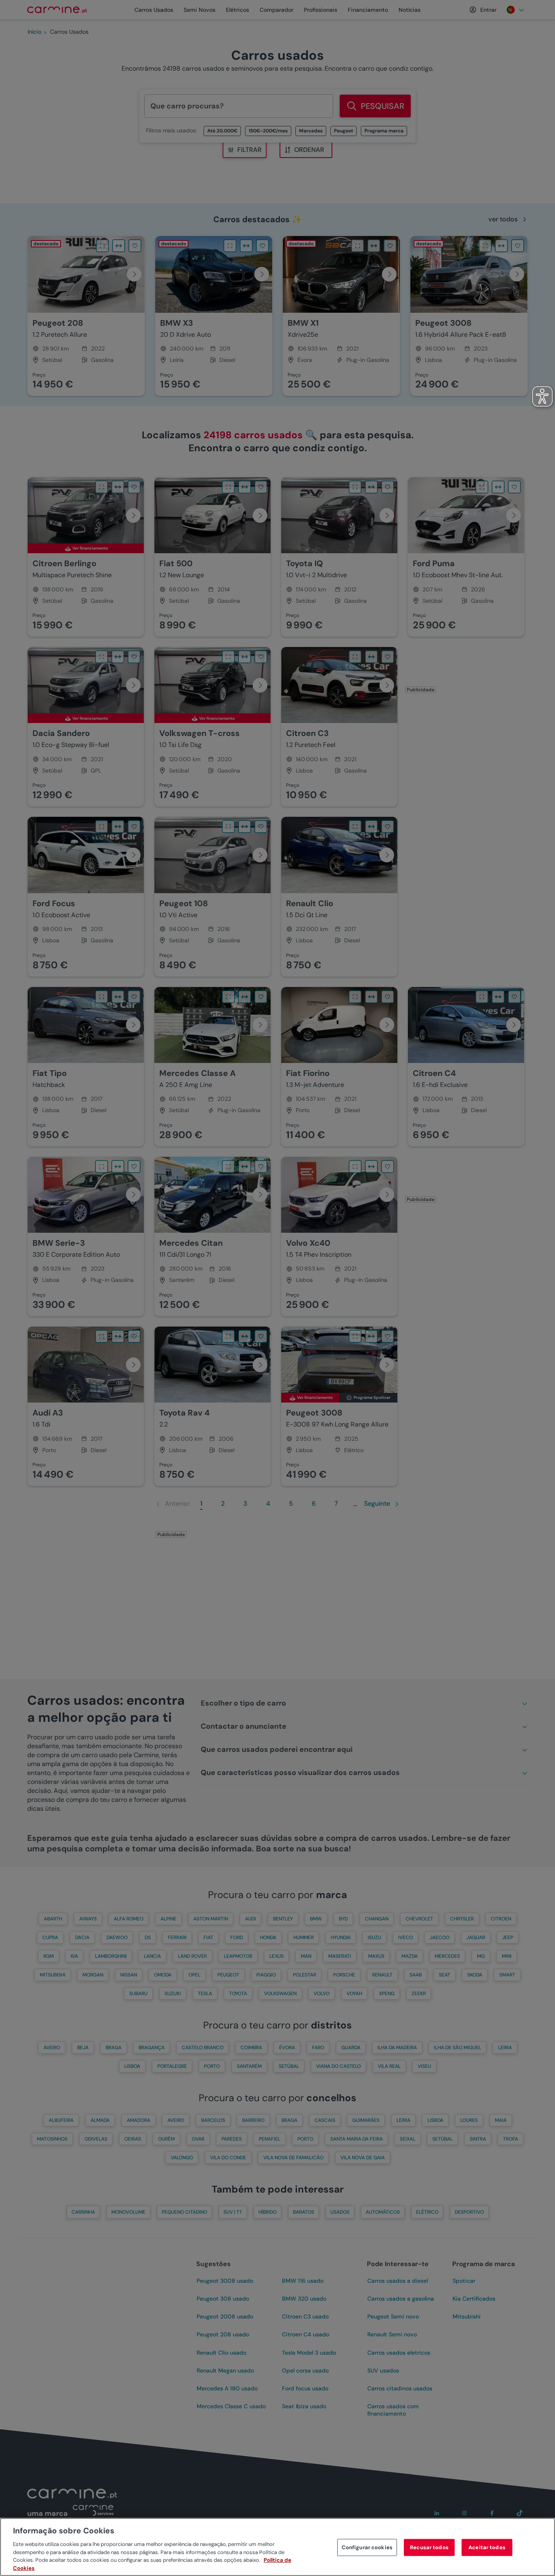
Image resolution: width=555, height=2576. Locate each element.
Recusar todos (429, 2547)
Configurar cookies (367, 2547)
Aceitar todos (487, 2547)
